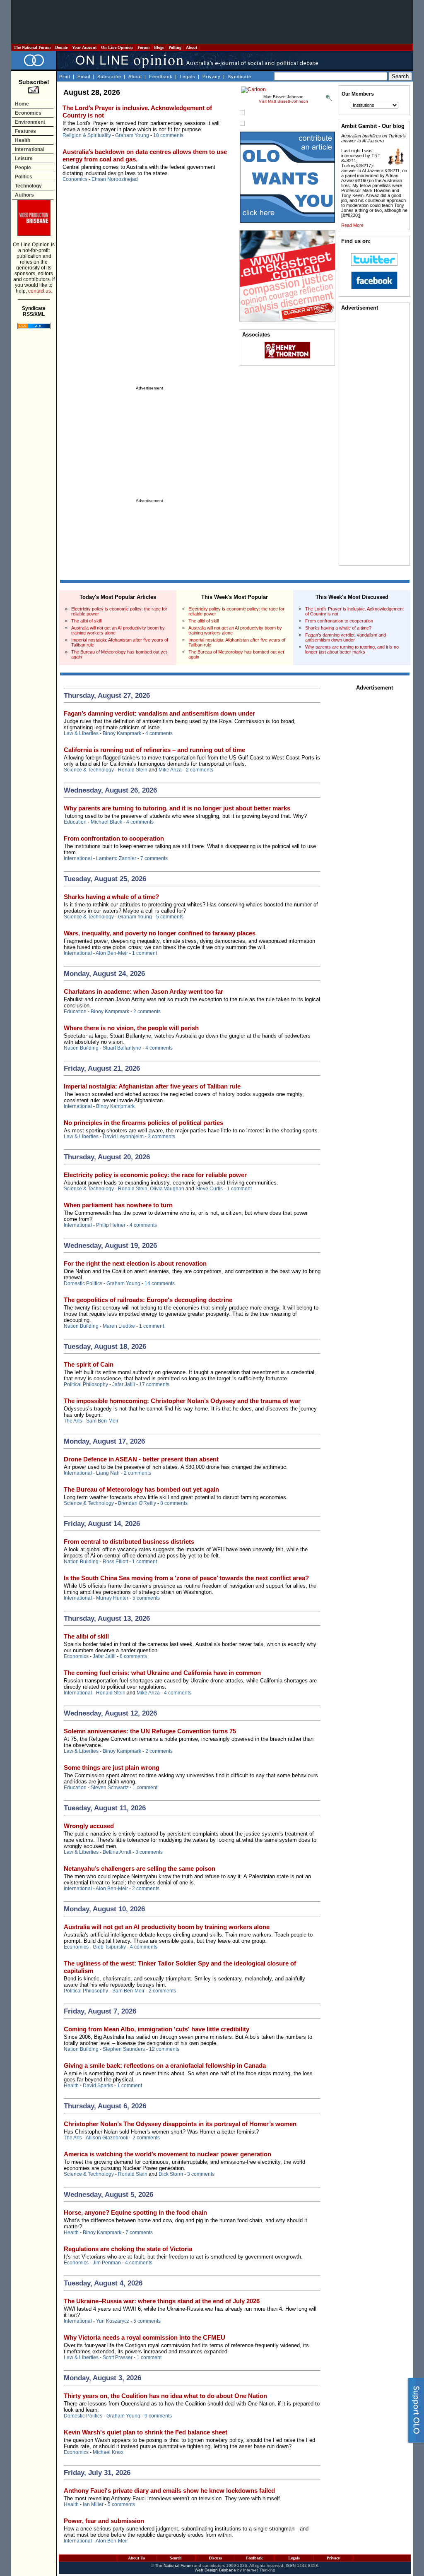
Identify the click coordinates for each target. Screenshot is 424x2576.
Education (75, 822)
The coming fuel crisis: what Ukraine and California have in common (162, 1673)
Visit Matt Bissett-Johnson (283, 101)
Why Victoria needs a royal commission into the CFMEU (145, 2337)
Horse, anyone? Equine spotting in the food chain (135, 2212)
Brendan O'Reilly (137, 1503)
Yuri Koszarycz (113, 2321)
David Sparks (98, 2086)
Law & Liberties (81, 733)
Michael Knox (108, 2452)
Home (22, 104)
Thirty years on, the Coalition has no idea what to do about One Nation (165, 2396)
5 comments (170, 917)
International (30, 149)
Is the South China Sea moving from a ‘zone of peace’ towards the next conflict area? (186, 1578)
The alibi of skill (86, 621)
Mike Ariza (170, 770)
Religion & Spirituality (87, 135)
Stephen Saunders (124, 2049)
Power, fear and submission (104, 2521)
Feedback (161, 77)
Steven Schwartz (110, 1788)
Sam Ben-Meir (102, 1421)
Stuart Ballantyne (122, 1048)
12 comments (164, 2049)
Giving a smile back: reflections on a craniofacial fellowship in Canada (165, 2065)
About (192, 47)
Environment (30, 122)
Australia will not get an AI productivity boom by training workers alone (167, 1927)
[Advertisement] (212, 22)
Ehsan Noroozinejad (115, 179)
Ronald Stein (133, 770)
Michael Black (106, 822)
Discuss (215, 2558)
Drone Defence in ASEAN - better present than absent (141, 1459)
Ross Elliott (115, 1562)
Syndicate (240, 77)
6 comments (133, 1656)
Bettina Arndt (117, 1852)
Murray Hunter (112, 1598)
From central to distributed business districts (129, 1542)
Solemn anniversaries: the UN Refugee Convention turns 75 (150, 1731)
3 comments (161, 1137)
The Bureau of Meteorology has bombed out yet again (141, 1489)
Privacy (212, 77)
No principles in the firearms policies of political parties (143, 1123)
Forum (143, 47)
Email (84, 77)
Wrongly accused (89, 1826)
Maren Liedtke (119, 1326)
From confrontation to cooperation (339, 621)
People (23, 168)
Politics (24, 177)
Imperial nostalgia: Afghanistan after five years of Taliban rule (152, 1086)
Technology (28, 186)
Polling (175, 47)
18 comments (168, 135)
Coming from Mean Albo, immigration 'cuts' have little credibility (157, 2029)
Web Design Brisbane (215, 2570)
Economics (28, 113)
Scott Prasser (118, 2357)
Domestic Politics (83, 1283)
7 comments (154, 858)
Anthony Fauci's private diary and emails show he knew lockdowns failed (169, 2491)
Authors (24, 195)
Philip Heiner (111, 1225)
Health (23, 140)
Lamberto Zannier (116, 858)
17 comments (154, 1384)
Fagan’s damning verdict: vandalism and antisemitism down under (346, 637)
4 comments (159, 733)
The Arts (73, 1421)
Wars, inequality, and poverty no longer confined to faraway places (160, 933)
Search (176, 2558)
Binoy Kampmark (122, 733)
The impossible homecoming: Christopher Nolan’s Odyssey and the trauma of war (182, 1401)
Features (25, 131)
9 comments (158, 2416)
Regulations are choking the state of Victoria (128, 2249)
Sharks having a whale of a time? (338, 628)
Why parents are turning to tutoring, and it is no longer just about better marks (352, 649)
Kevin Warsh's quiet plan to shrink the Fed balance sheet (146, 2432)
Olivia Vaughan (167, 1189)
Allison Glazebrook (107, 2138)
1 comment (145, 953)
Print (65, 77)
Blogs (159, 47)
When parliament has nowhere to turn (118, 1205)
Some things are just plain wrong (112, 1767)
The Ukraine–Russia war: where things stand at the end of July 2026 (162, 2301)
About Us (136, 2558)
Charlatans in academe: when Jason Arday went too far (143, 991)
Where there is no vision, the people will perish (131, 1028)
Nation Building (81, 1048)
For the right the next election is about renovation (135, 1263)
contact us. (40, 291)
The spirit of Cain (89, 1364)
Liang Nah (108, 1473)
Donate (61, 47)
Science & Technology (89, 770)
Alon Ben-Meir (112, 953)
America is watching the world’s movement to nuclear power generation (167, 2154)
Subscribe (109, 77)
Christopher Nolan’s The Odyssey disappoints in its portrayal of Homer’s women (180, 2124)
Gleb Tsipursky (109, 1947)
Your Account (84, 47)
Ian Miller (93, 2504)
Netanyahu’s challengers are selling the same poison (140, 1868)
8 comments (174, 1503)
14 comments (160, 1283)
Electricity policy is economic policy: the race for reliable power (155, 1175)
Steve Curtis (209, 1189)
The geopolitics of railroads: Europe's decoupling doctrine (148, 1300)
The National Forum (32, 47)
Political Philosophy (86, 1384)
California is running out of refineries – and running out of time (154, 750)
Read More (352, 225)
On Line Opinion (117, 47)
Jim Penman (107, 2263)
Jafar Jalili (124, 1384)
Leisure (24, 159)
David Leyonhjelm (123, 1137)
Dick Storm (171, 2174)
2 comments (200, 770)
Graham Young (132, 135)
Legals (188, 77)
